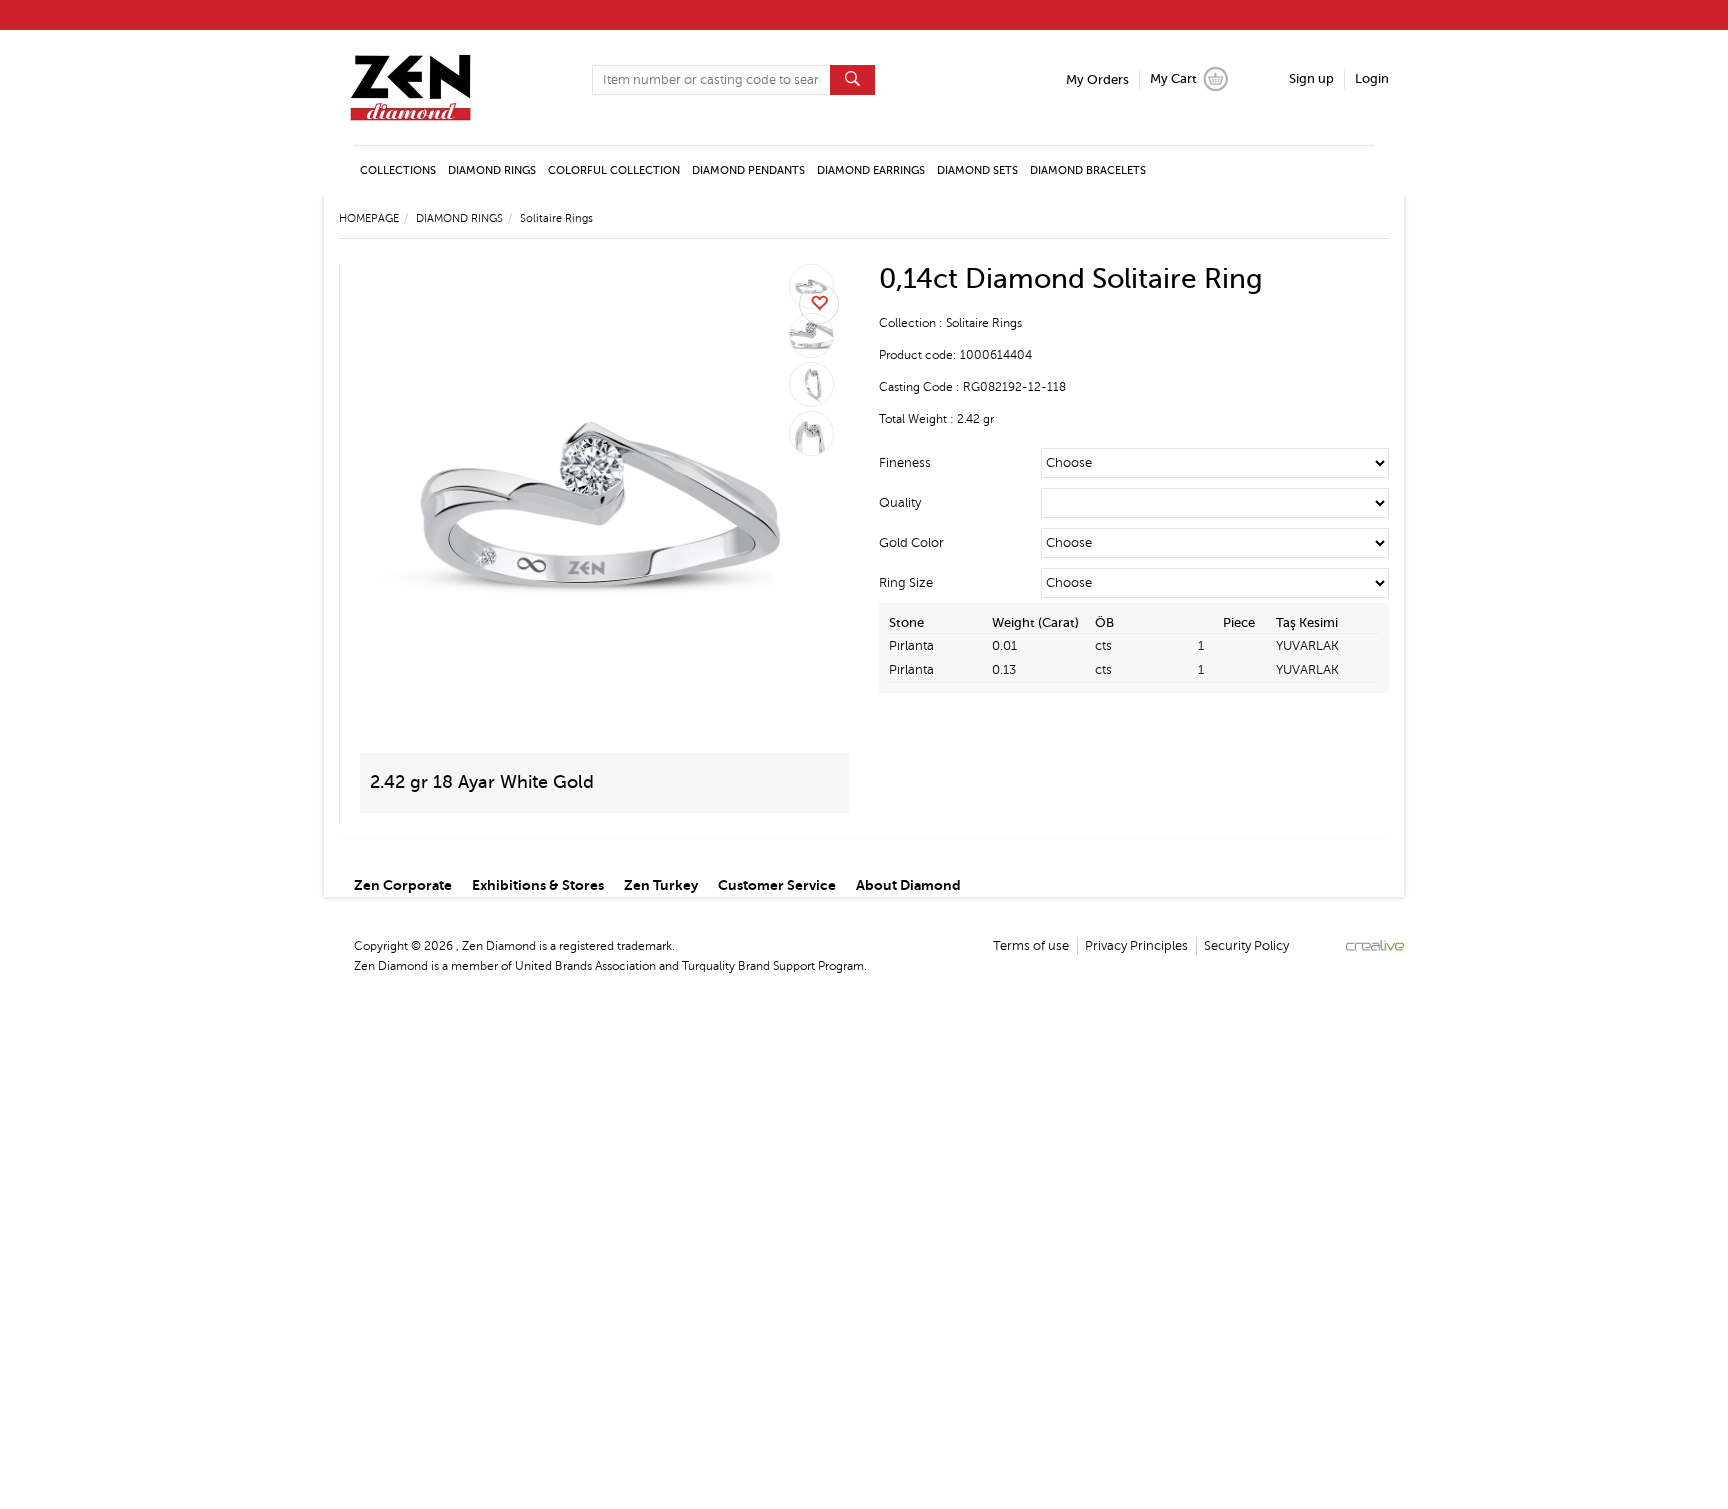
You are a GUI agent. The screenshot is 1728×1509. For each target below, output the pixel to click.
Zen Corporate (403, 885)
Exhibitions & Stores (538, 885)
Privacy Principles (1136, 946)
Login (1372, 78)
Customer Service (777, 885)
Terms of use (1031, 946)
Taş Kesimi (1307, 622)
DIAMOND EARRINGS (871, 170)
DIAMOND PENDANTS (748, 170)
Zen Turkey (661, 885)
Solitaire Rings (556, 218)
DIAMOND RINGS (492, 170)
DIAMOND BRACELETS (1088, 170)
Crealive (1375, 945)
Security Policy (1246, 946)
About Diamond (908, 885)
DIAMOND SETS (977, 170)
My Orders (1097, 79)
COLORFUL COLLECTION (614, 170)
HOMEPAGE (369, 218)
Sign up (1311, 78)
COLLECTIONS (398, 170)
